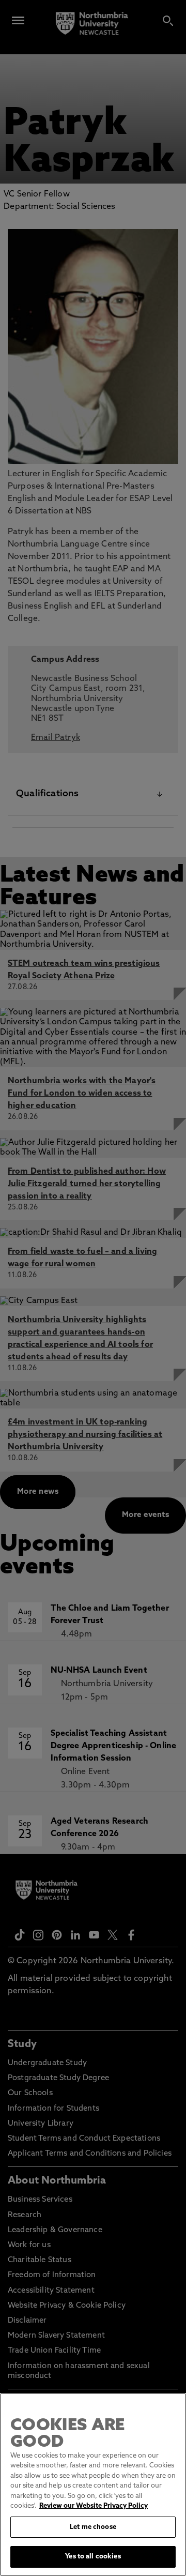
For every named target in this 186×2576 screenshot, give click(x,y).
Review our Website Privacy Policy (94, 2506)
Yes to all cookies (93, 2557)
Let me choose (93, 2527)
